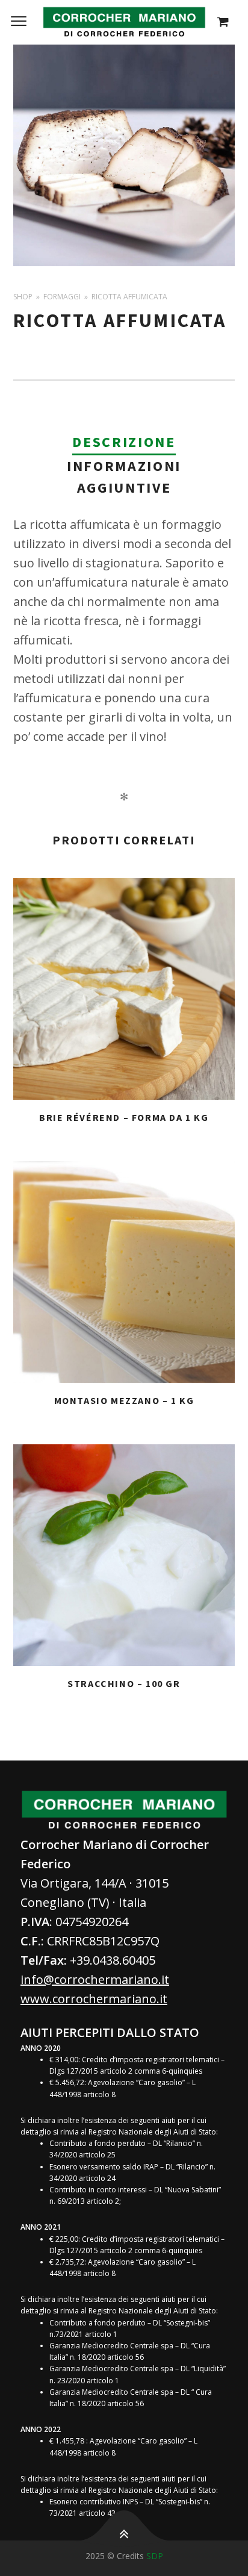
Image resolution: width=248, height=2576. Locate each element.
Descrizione (124, 442)
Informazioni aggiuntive (124, 477)
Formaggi (62, 297)
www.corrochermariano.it (94, 1999)
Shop (23, 297)
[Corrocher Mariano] (124, 22)
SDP (155, 2556)
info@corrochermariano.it (95, 1979)
